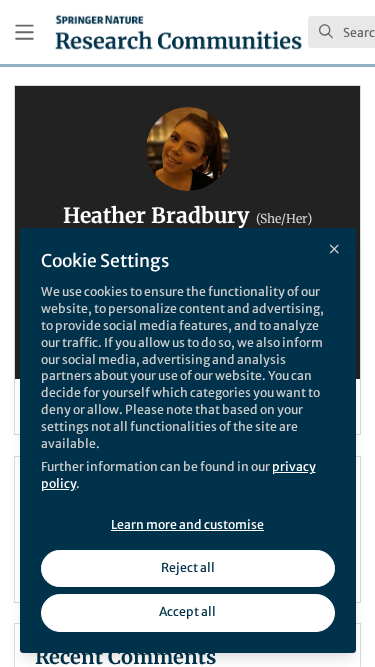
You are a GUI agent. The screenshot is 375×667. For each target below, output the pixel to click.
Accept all (187, 611)
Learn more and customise (187, 524)
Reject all (188, 567)
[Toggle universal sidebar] (24, 32)
